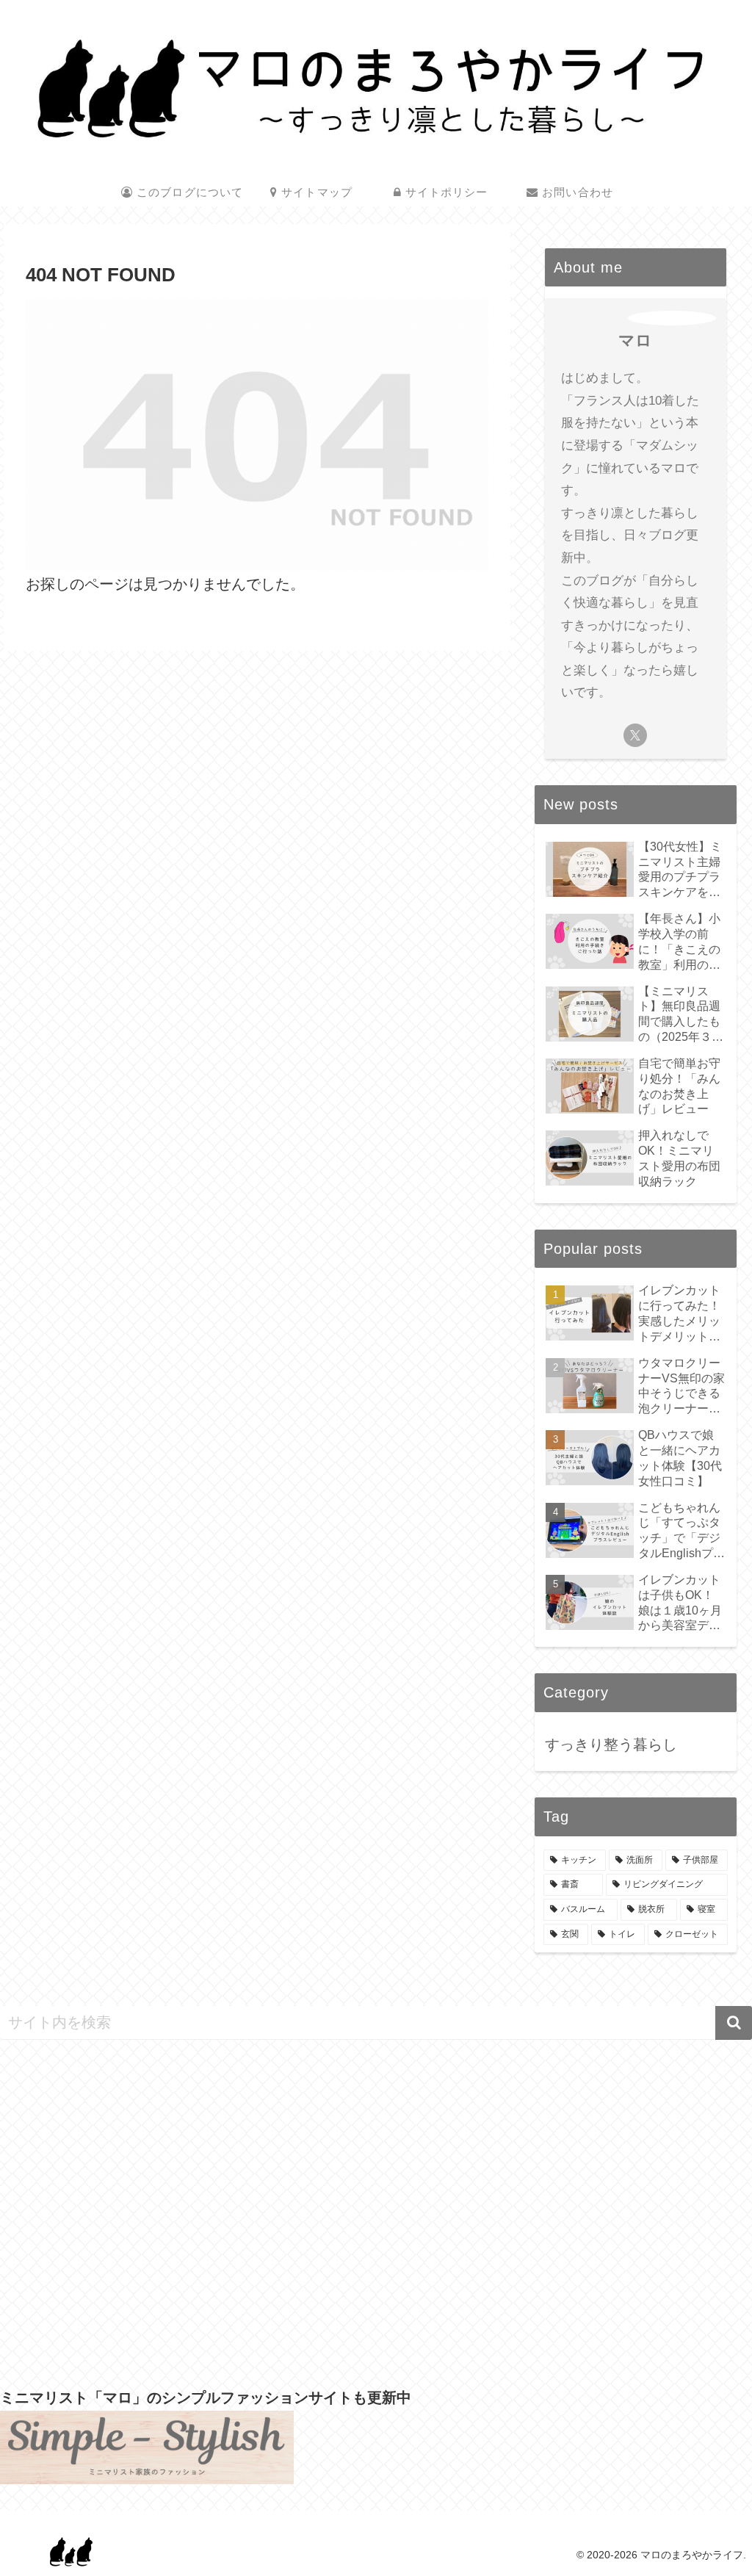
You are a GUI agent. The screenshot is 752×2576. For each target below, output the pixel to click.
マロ (635, 340)
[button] (734, 2023)
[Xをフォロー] (635, 735)
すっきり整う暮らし (611, 1745)
